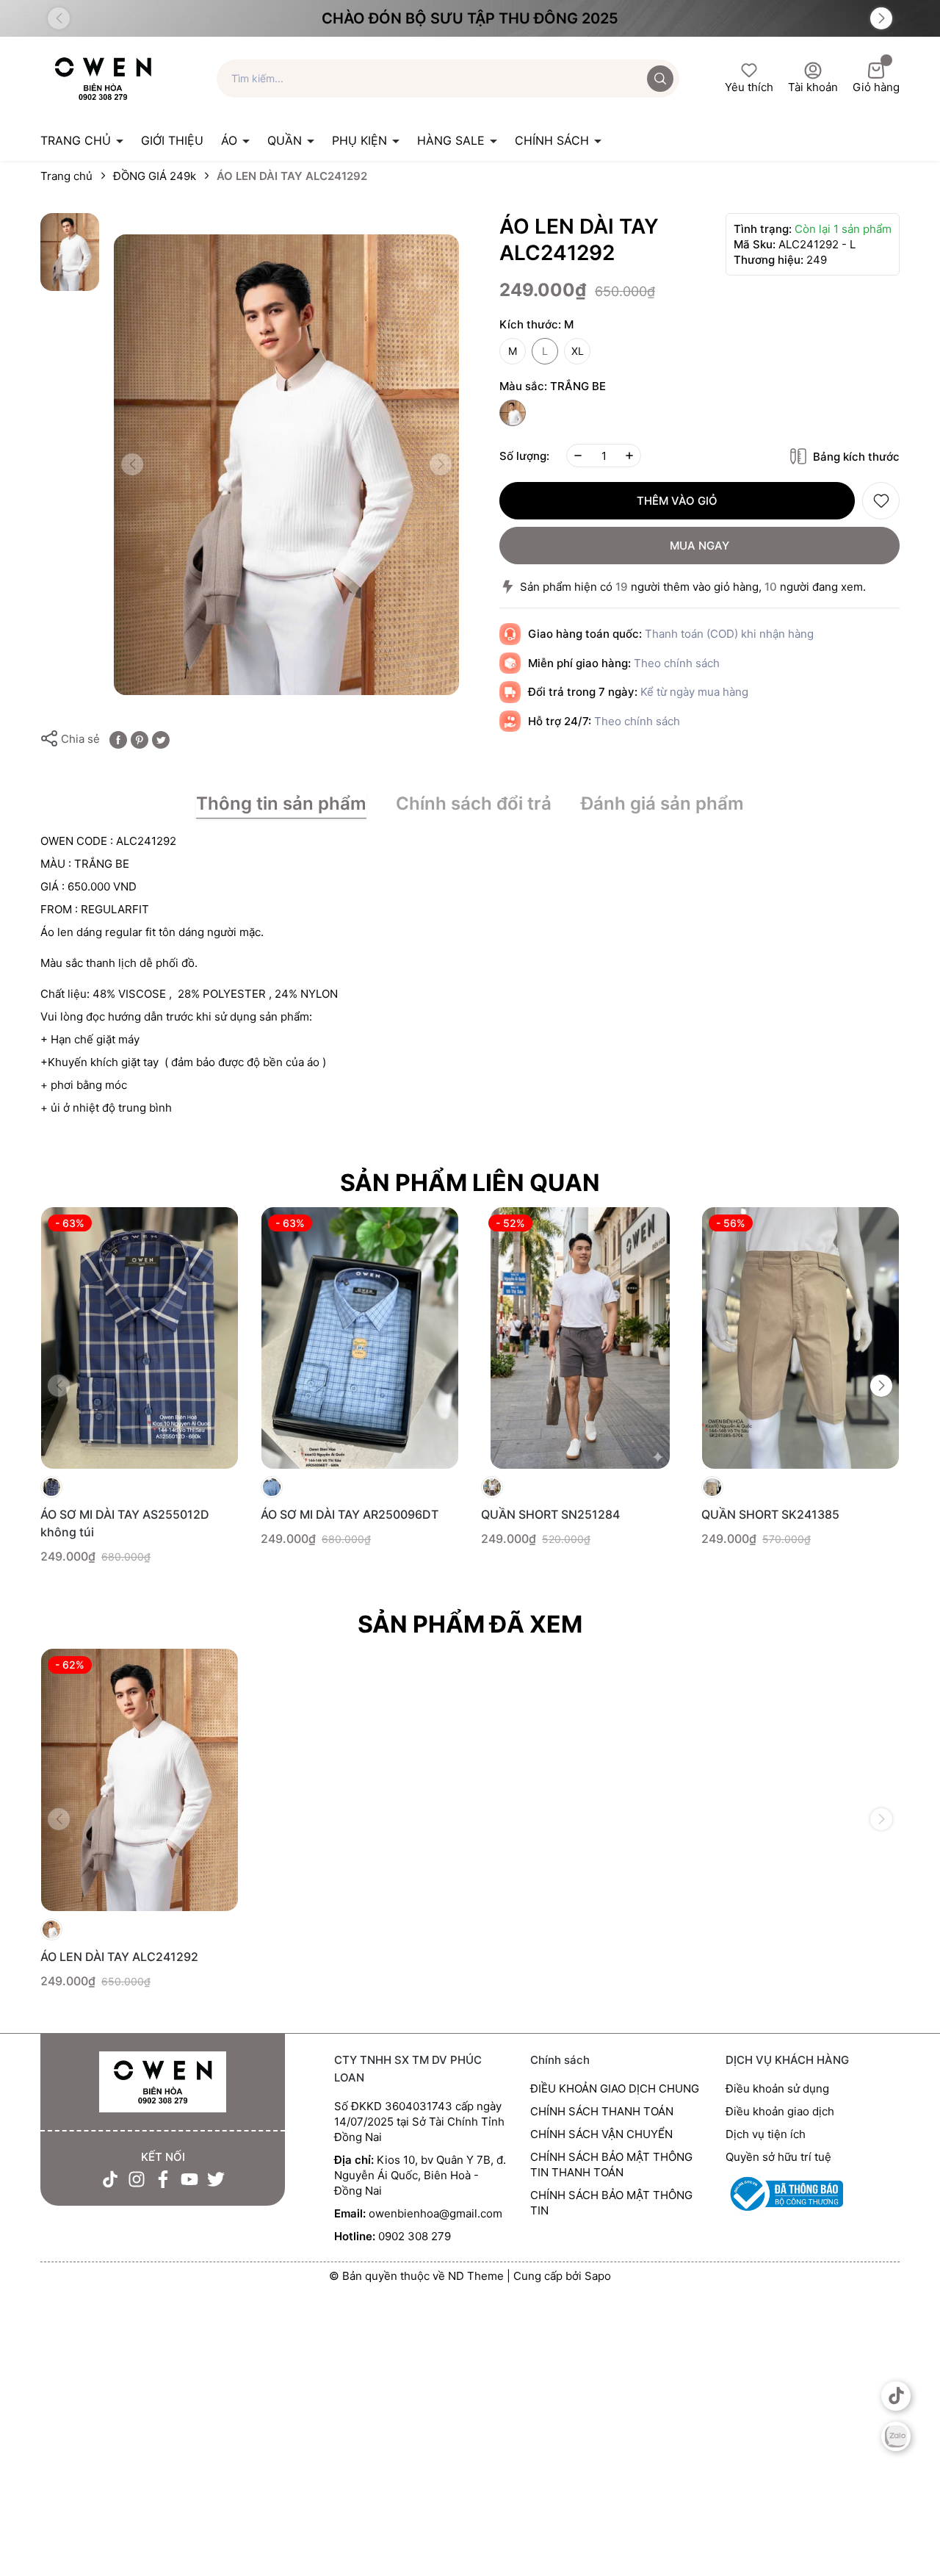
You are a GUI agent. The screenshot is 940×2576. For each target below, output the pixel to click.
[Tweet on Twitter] (161, 739)
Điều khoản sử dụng (777, 2088)
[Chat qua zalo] (896, 2436)
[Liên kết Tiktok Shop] (896, 2396)
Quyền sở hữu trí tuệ (778, 2157)
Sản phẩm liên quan (470, 1183)
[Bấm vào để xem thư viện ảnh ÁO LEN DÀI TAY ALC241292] (286, 465)
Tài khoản (813, 87)
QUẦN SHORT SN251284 (550, 1514)
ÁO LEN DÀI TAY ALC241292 (119, 1957)
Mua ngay (699, 546)
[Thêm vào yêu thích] (881, 501)
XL (578, 351)
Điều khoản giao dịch (780, 2111)
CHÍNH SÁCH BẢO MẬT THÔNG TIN (611, 2203)
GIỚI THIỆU (172, 140)
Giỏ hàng (876, 87)
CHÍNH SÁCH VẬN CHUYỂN (601, 2134)
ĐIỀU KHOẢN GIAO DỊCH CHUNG (615, 2088)
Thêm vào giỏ (677, 501)
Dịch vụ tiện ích (766, 2134)
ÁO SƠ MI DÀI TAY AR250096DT (350, 1514)
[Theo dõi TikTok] (110, 2179)
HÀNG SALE (453, 140)
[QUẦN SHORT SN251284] (580, 1338)
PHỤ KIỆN (361, 140)
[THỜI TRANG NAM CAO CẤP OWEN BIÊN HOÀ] (163, 2083)
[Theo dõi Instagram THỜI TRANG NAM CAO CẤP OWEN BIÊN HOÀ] (137, 2179)
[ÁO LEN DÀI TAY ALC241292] (140, 1780)
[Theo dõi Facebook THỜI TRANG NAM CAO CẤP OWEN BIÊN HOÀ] (163, 2179)
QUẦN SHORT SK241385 (770, 1514)
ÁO (231, 140)
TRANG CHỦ (77, 140)
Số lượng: (524, 456)
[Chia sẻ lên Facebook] (118, 739)
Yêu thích (749, 87)
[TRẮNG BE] (513, 413)
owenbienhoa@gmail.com (435, 2213)
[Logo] (103, 78)
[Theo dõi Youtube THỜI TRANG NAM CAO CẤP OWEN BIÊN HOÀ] (189, 2179)
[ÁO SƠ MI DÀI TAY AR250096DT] (360, 1338)
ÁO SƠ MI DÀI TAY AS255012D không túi (125, 1523)
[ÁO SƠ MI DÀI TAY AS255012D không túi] (140, 1338)
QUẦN (286, 140)
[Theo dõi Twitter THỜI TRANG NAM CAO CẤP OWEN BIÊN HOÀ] (216, 2179)
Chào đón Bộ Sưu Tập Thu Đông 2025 (470, 18)
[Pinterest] (140, 739)
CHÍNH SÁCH (554, 140)
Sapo (598, 2276)
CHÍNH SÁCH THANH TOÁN (602, 2111)
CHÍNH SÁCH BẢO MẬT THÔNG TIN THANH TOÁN (611, 2165)
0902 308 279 (415, 2236)
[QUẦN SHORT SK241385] (800, 1338)
